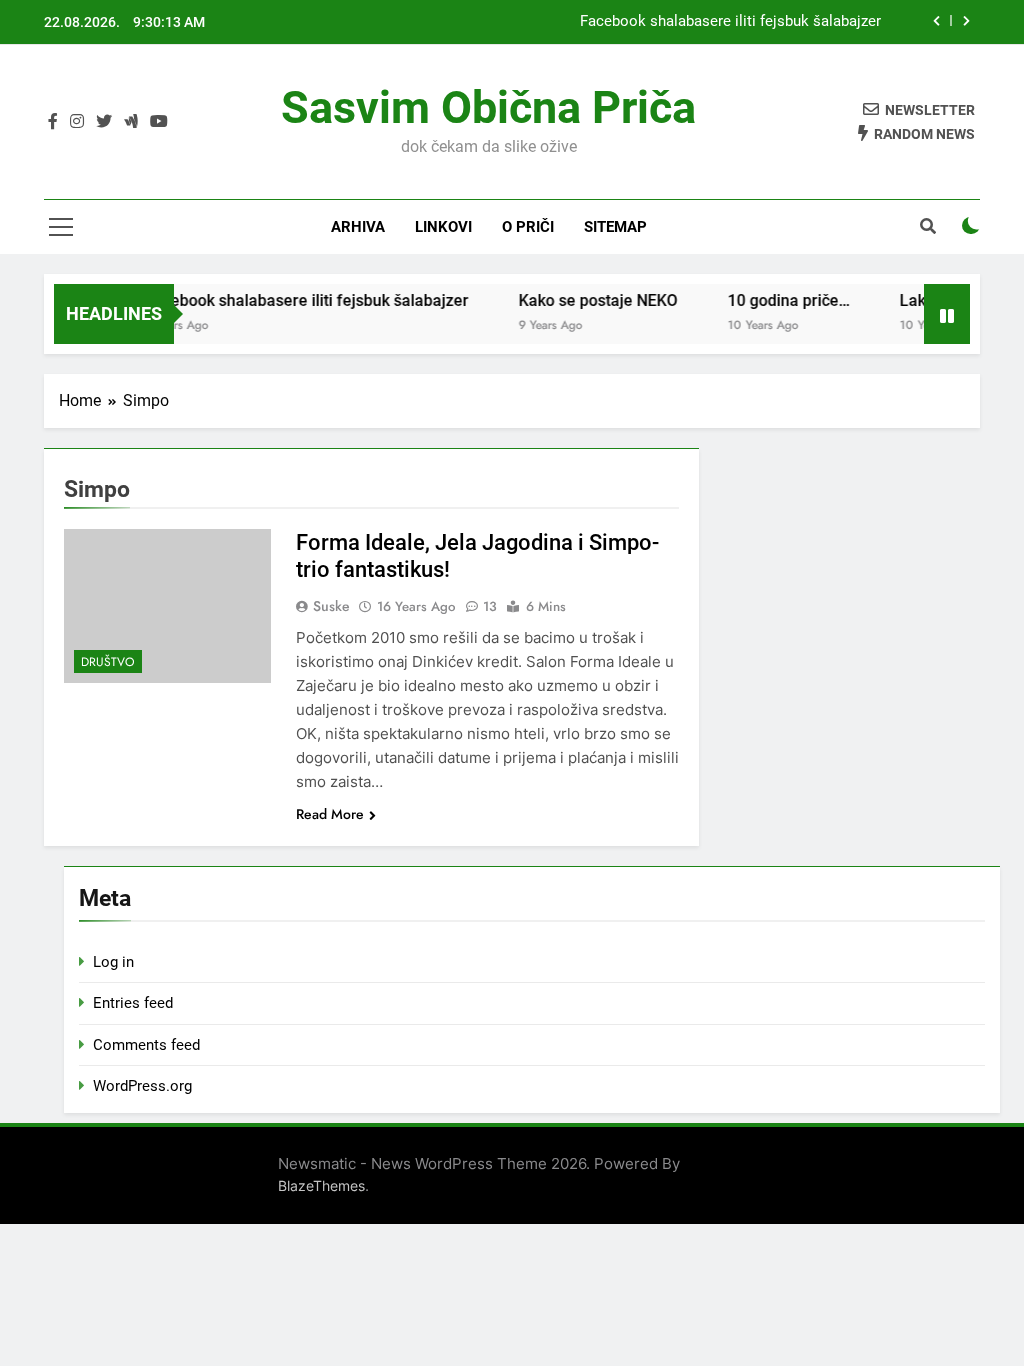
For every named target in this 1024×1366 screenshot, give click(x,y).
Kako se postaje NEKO (584, 300)
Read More (330, 814)
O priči (528, 227)
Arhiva (358, 227)
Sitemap (615, 227)
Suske (331, 606)
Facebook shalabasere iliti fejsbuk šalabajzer (730, 22)
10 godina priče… (775, 300)
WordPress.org (142, 1086)
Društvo (108, 662)
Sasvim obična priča (488, 107)
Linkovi (443, 227)
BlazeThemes (321, 1185)
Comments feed (146, 1045)
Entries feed (133, 1003)
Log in (113, 962)
